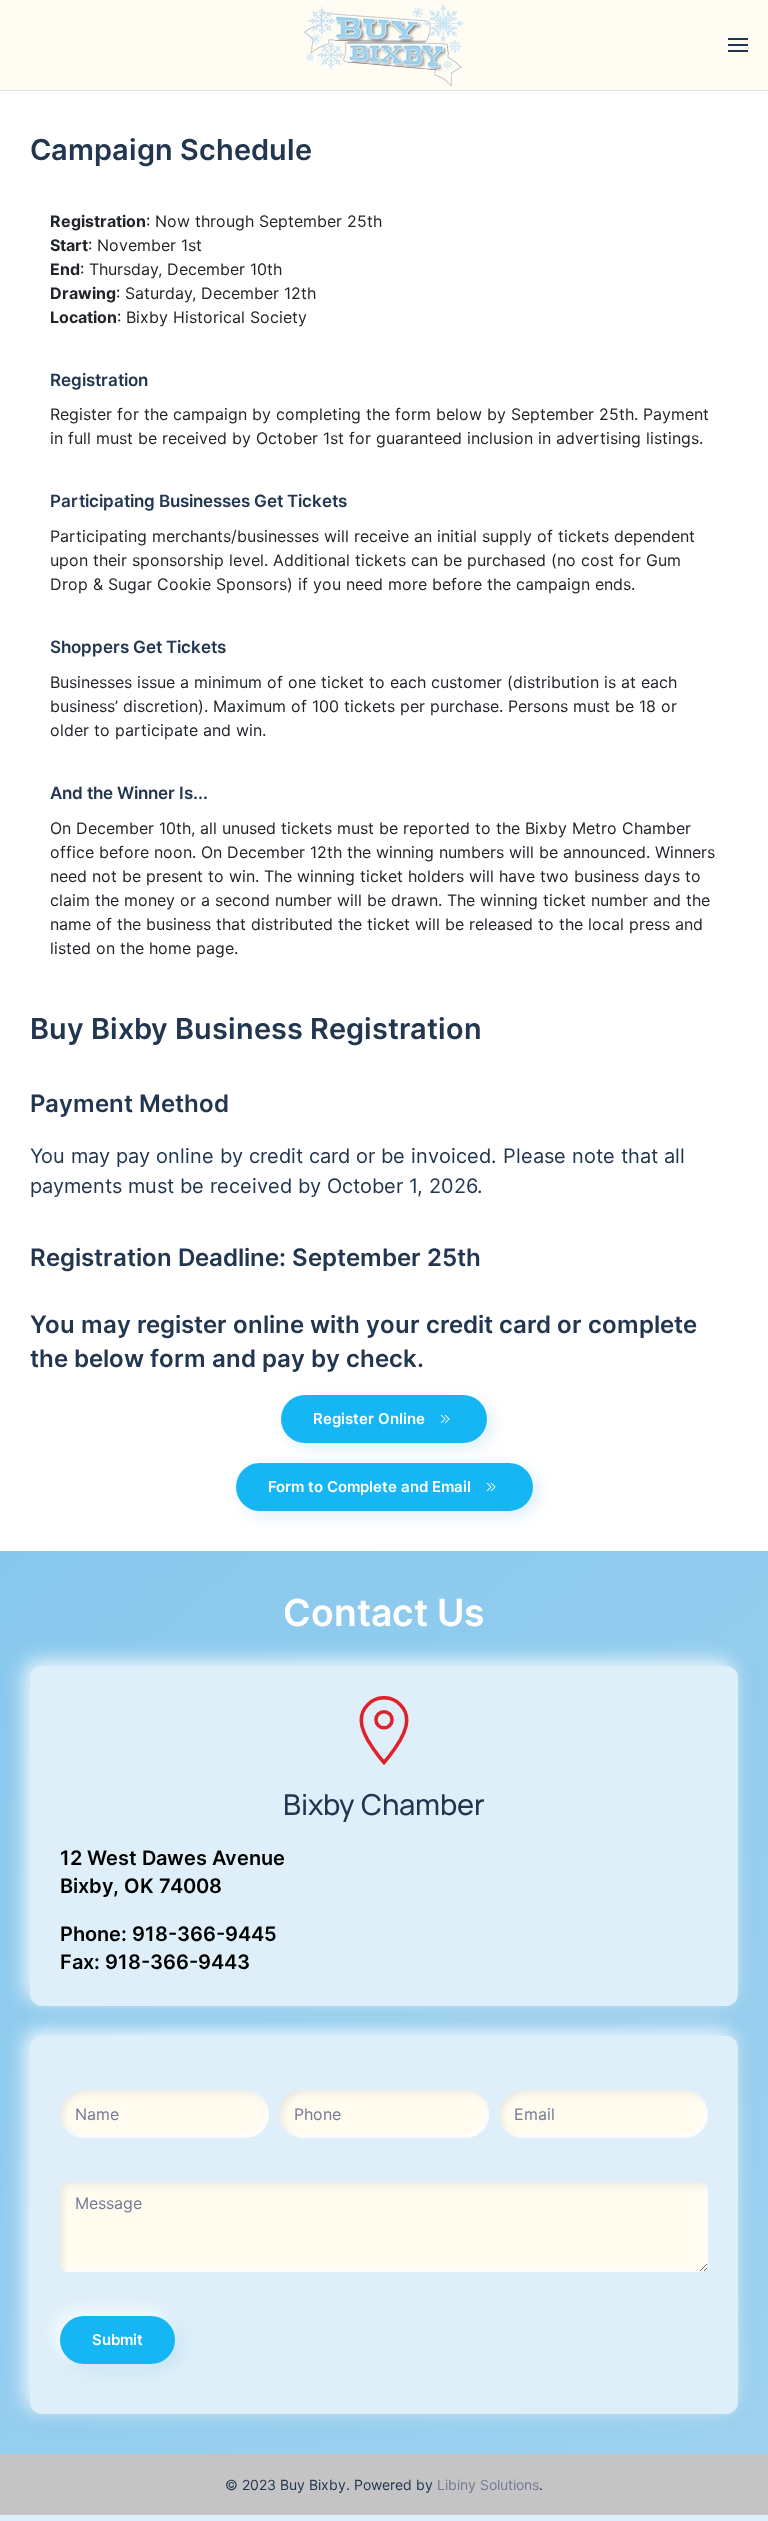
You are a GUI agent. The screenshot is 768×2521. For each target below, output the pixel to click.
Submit (117, 2339)
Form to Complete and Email (369, 1486)
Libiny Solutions (488, 2484)
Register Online (369, 1418)
